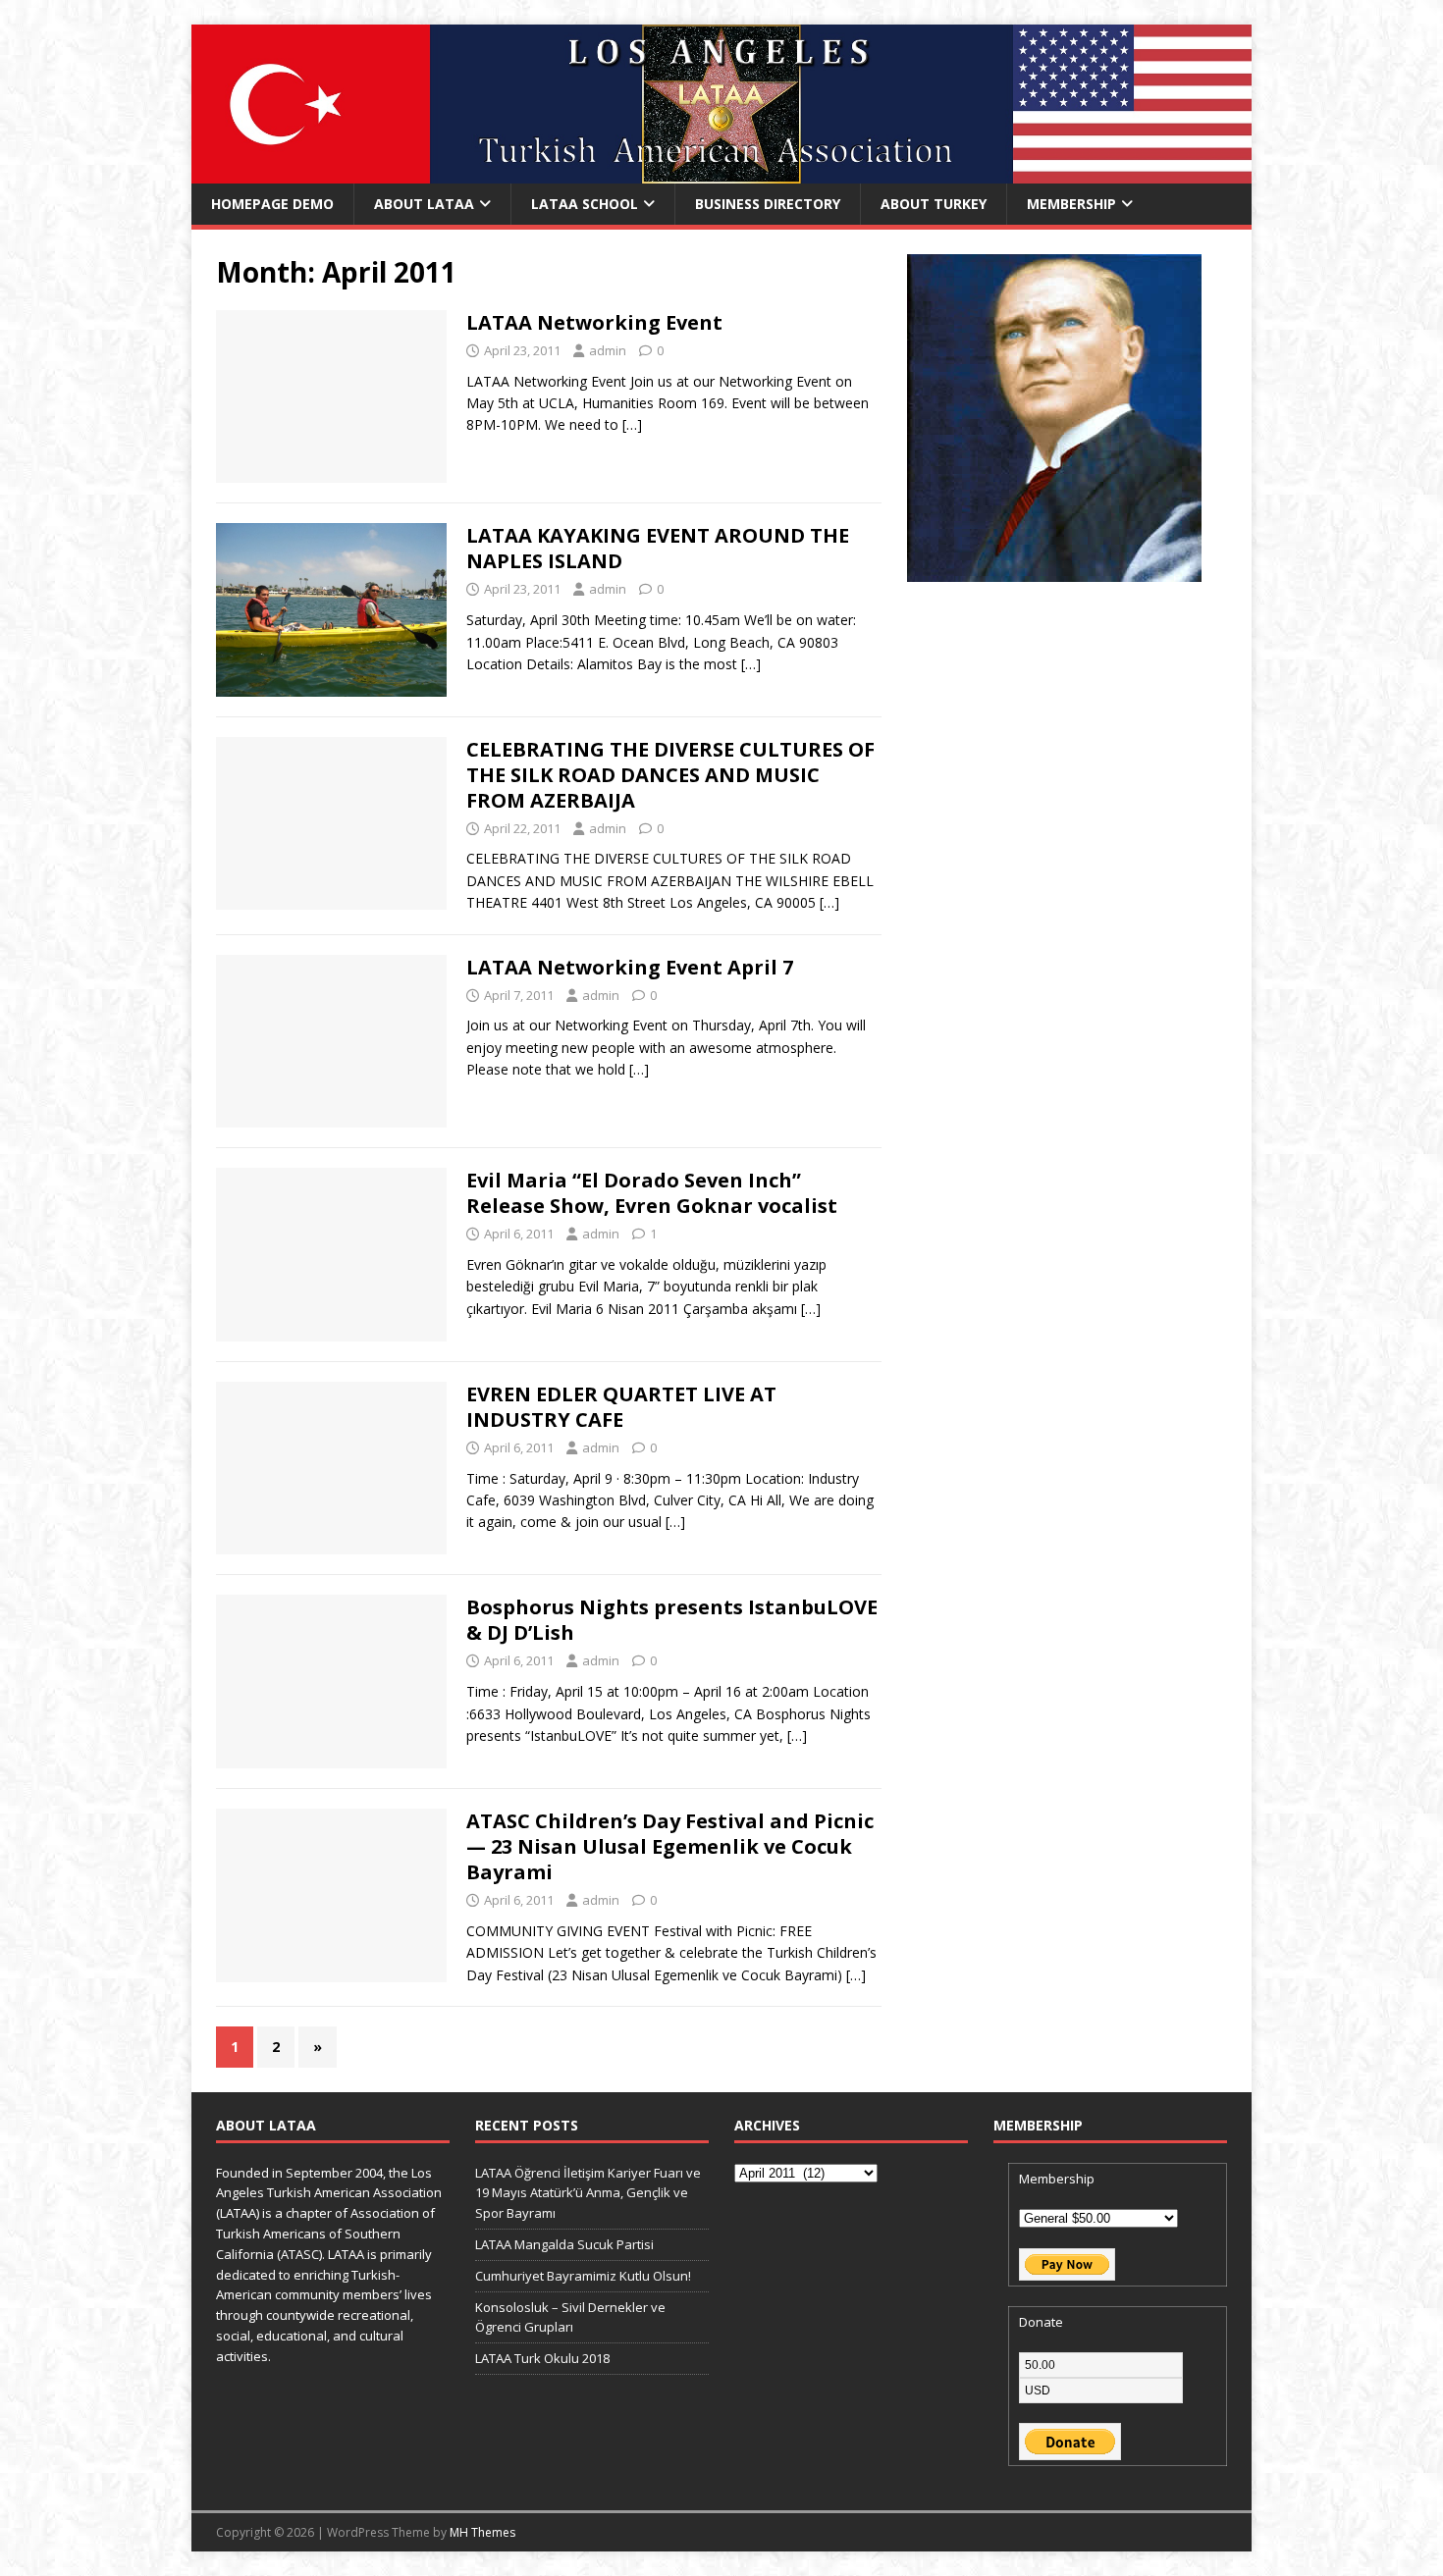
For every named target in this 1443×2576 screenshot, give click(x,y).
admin (608, 350)
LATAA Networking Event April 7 (630, 967)
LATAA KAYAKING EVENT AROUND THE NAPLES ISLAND (658, 548)
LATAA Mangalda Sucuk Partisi (564, 2244)
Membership (1071, 204)
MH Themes (482, 2532)
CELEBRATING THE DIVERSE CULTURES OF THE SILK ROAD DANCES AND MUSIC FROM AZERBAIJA (670, 775)
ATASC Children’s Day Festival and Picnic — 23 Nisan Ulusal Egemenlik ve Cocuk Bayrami (670, 1846)
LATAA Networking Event (594, 322)
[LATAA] (721, 172)
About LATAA (424, 204)
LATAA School (585, 204)
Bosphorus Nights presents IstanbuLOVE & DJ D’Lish (672, 1620)
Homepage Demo (272, 204)
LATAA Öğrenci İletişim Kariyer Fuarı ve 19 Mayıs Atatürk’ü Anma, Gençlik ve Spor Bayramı (588, 2193)
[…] (632, 424)
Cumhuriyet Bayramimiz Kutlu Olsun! (583, 2276)
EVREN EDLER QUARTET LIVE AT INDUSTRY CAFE (621, 1407)
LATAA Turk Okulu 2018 (542, 2358)
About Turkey (934, 204)
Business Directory (768, 204)
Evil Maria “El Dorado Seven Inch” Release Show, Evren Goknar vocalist (652, 1193)
